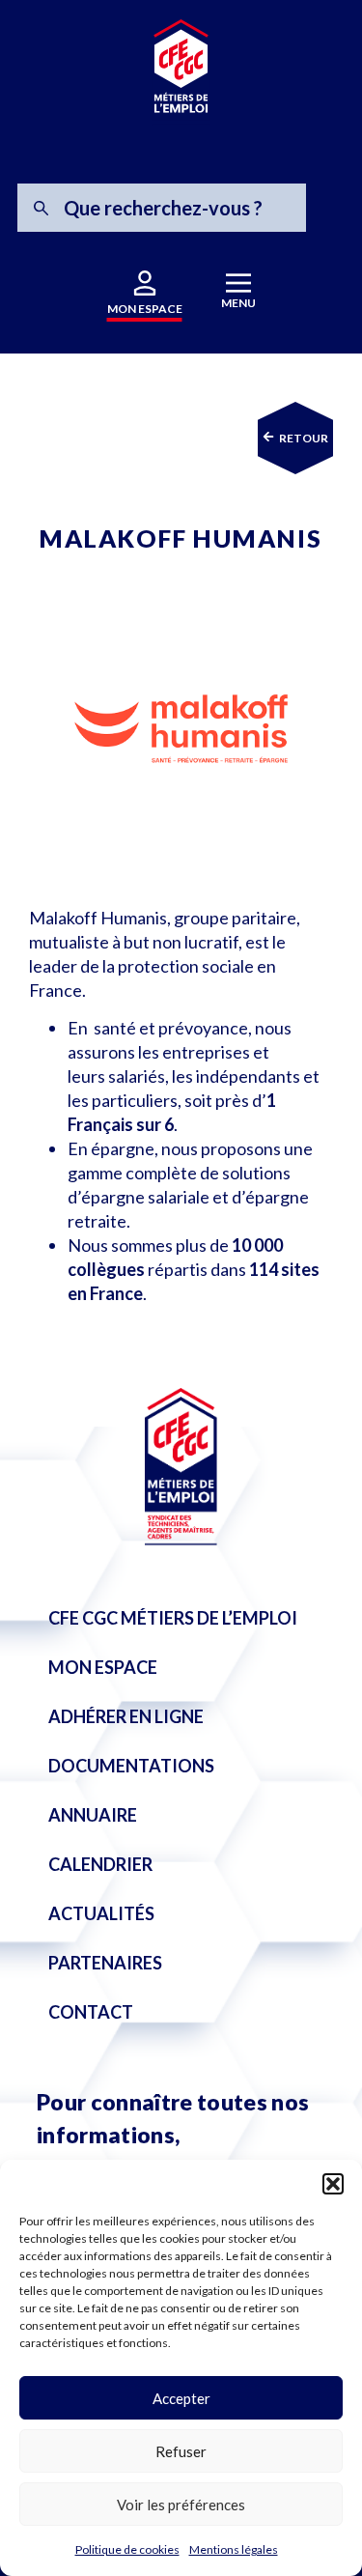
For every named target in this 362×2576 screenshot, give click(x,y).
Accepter (181, 2398)
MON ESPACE (145, 309)
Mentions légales (234, 2549)
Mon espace (103, 1667)
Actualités (101, 1913)
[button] (333, 2184)
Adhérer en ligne (126, 1716)
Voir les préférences (181, 2505)
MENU (238, 303)
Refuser (181, 2451)
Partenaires (105, 1963)
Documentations (131, 1766)
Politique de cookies (127, 2549)
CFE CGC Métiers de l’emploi (173, 1618)
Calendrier (100, 1864)
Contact (91, 2012)
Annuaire (93, 1815)
